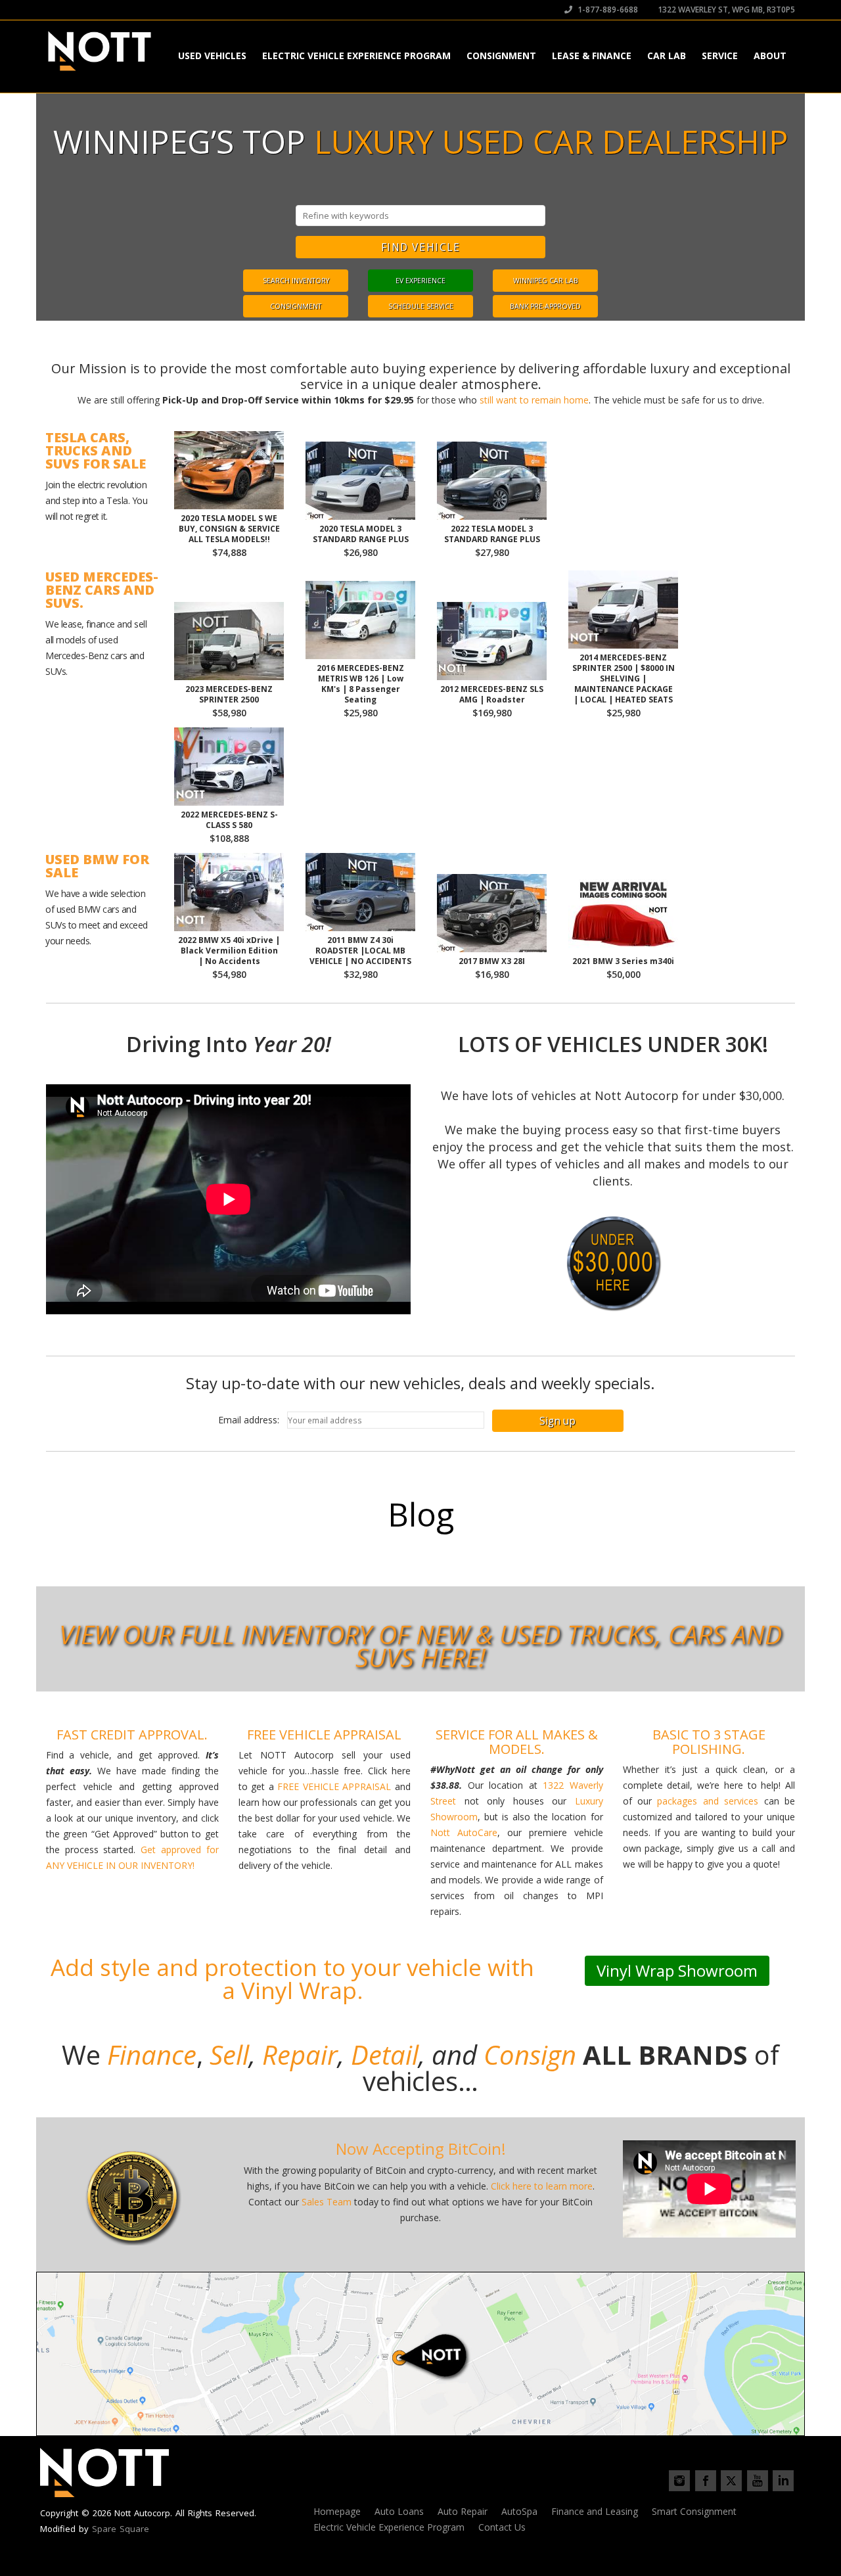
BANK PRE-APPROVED (545, 306)
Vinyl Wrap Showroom (677, 1970)
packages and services (708, 1801)
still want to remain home (534, 400)
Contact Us (502, 2527)
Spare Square (121, 2529)
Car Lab (667, 56)
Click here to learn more (542, 2186)
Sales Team (327, 2202)
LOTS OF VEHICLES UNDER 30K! (613, 1044)
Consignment (501, 56)
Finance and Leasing (595, 2511)
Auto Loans (399, 2511)
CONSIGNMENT (296, 306)
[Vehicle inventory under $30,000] (613, 1262)
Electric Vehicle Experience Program (356, 56)
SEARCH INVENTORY (296, 281)
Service (720, 56)
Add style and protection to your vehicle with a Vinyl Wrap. (292, 1979)
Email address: (253, 1420)
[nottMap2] (420, 2354)
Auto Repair (463, 2511)
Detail (385, 2055)
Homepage (337, 2511)
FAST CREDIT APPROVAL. (132, 1735)
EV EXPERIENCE (420, 281)
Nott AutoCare (464, 1832)
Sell (229, 2055)
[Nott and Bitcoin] (132, 2196)
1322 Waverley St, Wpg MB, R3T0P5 (725, 10)
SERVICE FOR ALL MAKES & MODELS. (517, 1742)
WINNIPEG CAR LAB (546, 281)
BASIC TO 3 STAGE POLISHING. (709, 1742)
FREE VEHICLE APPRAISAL (324, 1735)
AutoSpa (519, 2511)
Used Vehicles (212, 56)
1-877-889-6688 (607, 10)
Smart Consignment (694, 2511)
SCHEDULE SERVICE (421, 306)
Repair (297, 2055)
